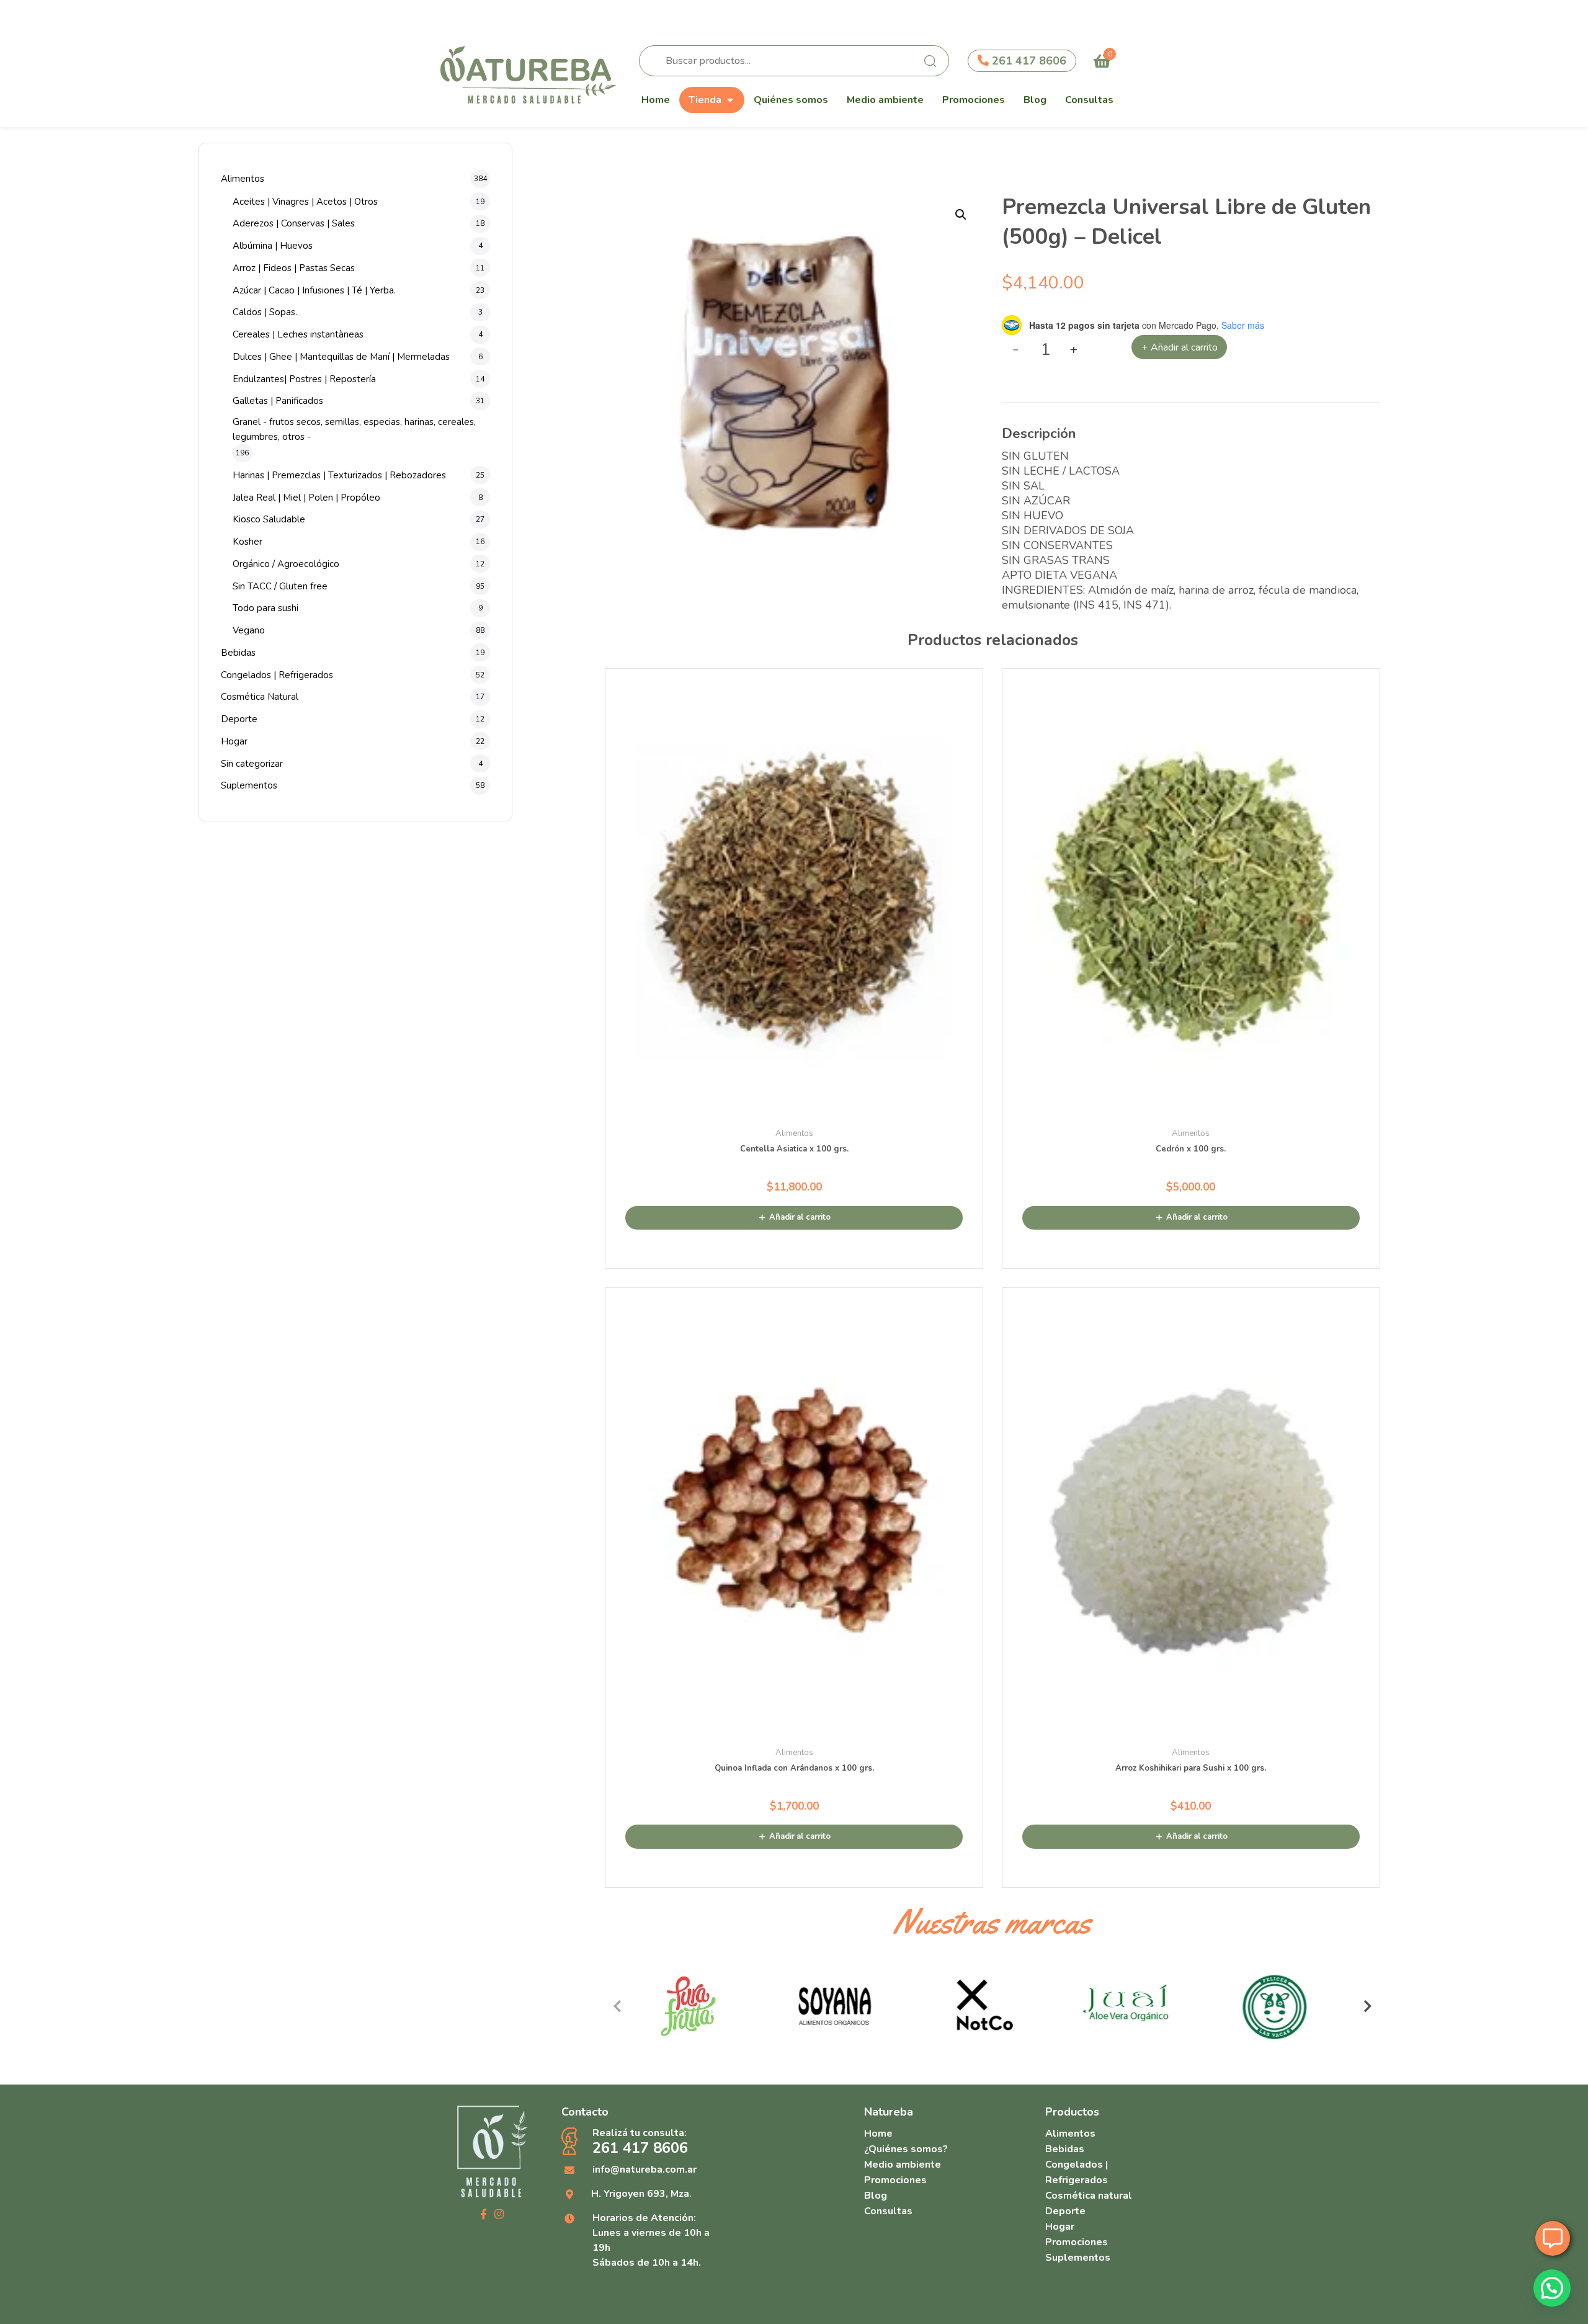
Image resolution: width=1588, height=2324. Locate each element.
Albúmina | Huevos (273, 246)
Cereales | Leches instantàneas (298, 334)
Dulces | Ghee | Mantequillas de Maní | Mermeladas (341, 357)
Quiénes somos (791, 100)
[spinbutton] (1046, 350)
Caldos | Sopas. (265, 312)
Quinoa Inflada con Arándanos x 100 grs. (794, 1768)
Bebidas (238, 653)
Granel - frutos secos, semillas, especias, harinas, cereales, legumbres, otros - (354, 429)
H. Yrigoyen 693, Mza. (641, 2194)
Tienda (705, 100)
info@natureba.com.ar (645, 2170)
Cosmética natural (1089, 2196)
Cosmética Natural (260, 697)
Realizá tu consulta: (640, 2142)
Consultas (1089, 100)
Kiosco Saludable (269, 519)
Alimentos (243, 179)
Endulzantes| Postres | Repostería (304, 379)
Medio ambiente (885, 100)
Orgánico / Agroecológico (286, 564)
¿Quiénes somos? (906, 2149)
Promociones (974, 100)
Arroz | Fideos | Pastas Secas (294, 268)
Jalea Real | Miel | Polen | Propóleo (306, 498)
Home (656, 100)
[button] (961, 215)
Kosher (248, 542)
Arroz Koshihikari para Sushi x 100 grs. (1191, 1768)
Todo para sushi (265, 608)
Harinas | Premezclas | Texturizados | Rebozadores (339, 475)
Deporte (239, 719)
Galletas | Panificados (278, 401)
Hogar (234, 741)
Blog (1035, 100)
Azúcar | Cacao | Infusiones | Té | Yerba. (314, 290)
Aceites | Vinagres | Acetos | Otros (305, 202)
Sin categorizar (252, 764)
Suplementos (249, 785)
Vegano (249, 630)
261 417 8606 (1028, 61)
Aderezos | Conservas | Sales (294, 223)
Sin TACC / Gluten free (280, 586)
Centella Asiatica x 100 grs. (794, 1149)
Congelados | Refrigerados (277, 675)
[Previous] (617, 2006)
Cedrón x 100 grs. (1191, 1149)
